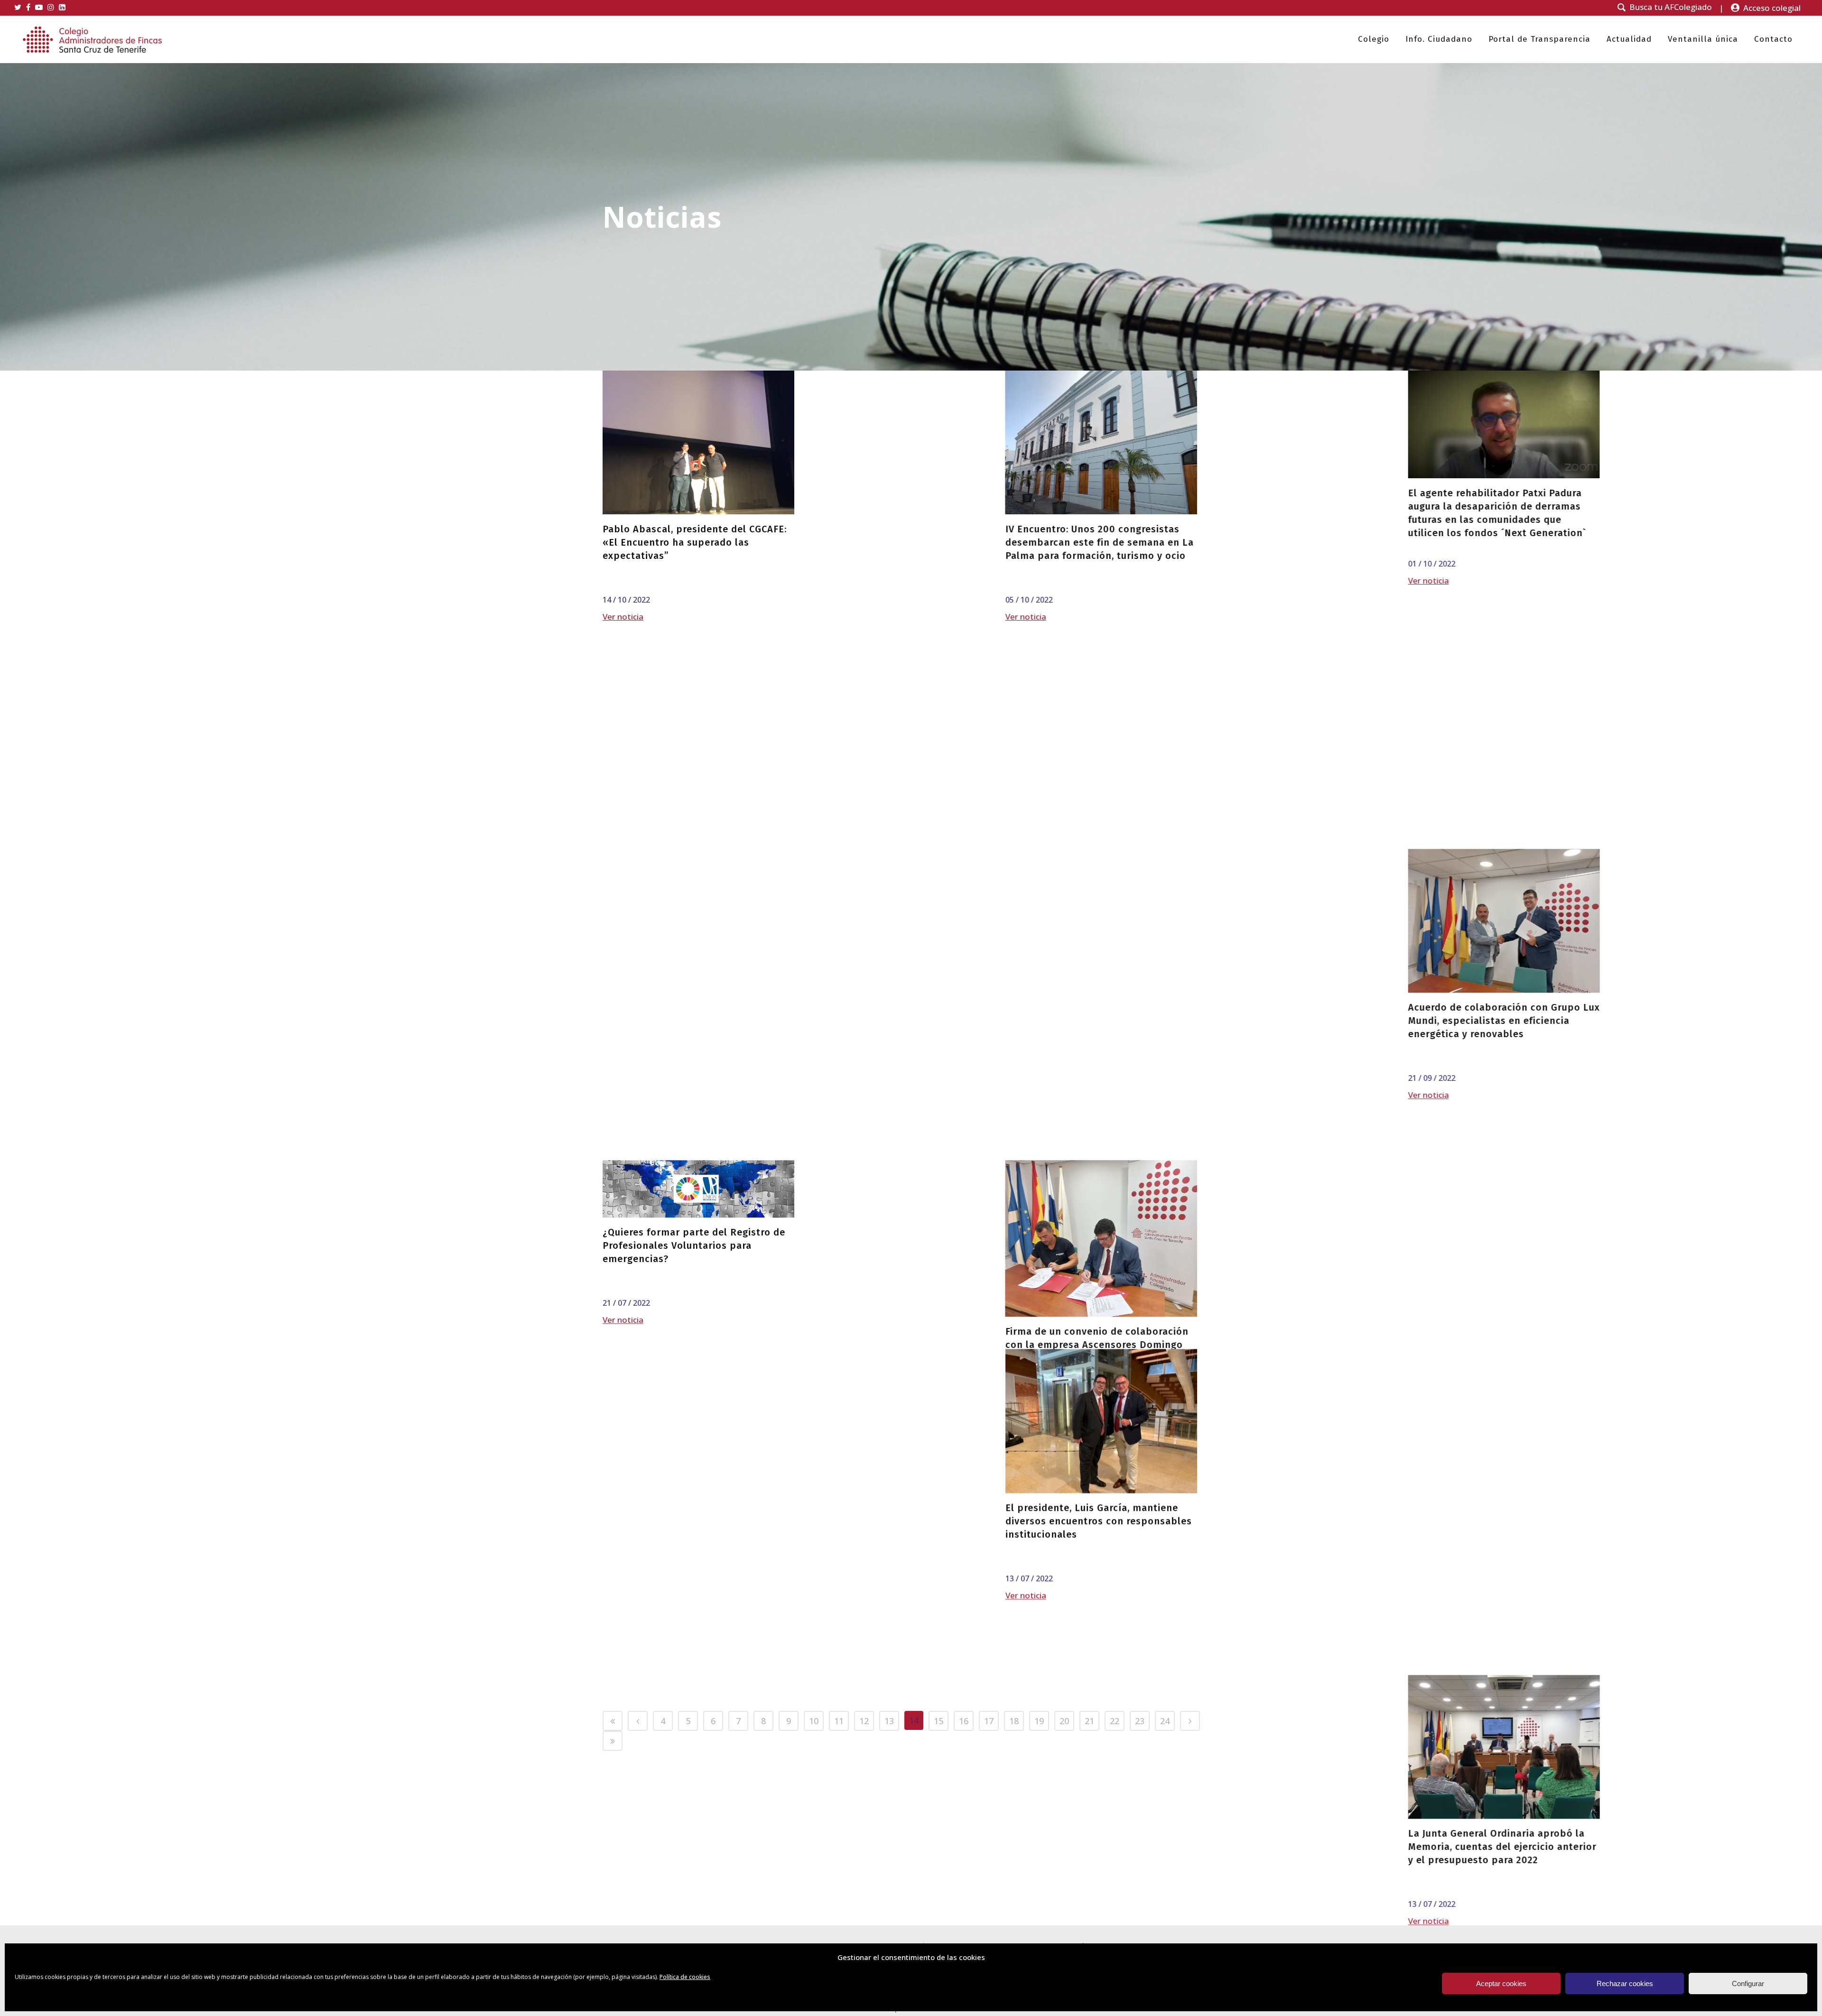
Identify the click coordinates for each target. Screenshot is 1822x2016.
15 (939, 1721)
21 (1089, 1721)
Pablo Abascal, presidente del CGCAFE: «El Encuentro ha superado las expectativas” (695, 542)
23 (1140, 1721)
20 (1064, 1721)
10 (814, 1721)
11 (839, 1721)
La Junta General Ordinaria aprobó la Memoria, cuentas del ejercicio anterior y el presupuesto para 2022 (1100, 1332)
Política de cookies (685, 1977)
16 (964, 1721)
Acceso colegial (1772, 8)
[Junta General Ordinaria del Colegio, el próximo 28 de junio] (900, 1508)
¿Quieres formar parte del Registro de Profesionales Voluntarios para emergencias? (694, 970)
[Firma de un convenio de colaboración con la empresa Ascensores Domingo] (900, 963)
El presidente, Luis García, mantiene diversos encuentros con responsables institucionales (1099, 1057)
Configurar (1748, 1983)
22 (1115, 1721)
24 (1165, 1721)
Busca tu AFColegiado (1671, 7)
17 (989, 1721)
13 (889, 1721)
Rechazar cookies (1625, 1983)
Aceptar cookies (1501, 1983)
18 (1014, 1721)
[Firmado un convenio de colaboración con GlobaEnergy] (698, 1508)
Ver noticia (623, 617)
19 (1039, 1721)
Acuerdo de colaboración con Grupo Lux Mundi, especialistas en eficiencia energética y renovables (1101, 781)
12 (864, 1721)
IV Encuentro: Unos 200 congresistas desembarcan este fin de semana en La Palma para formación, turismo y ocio (898, 542)
